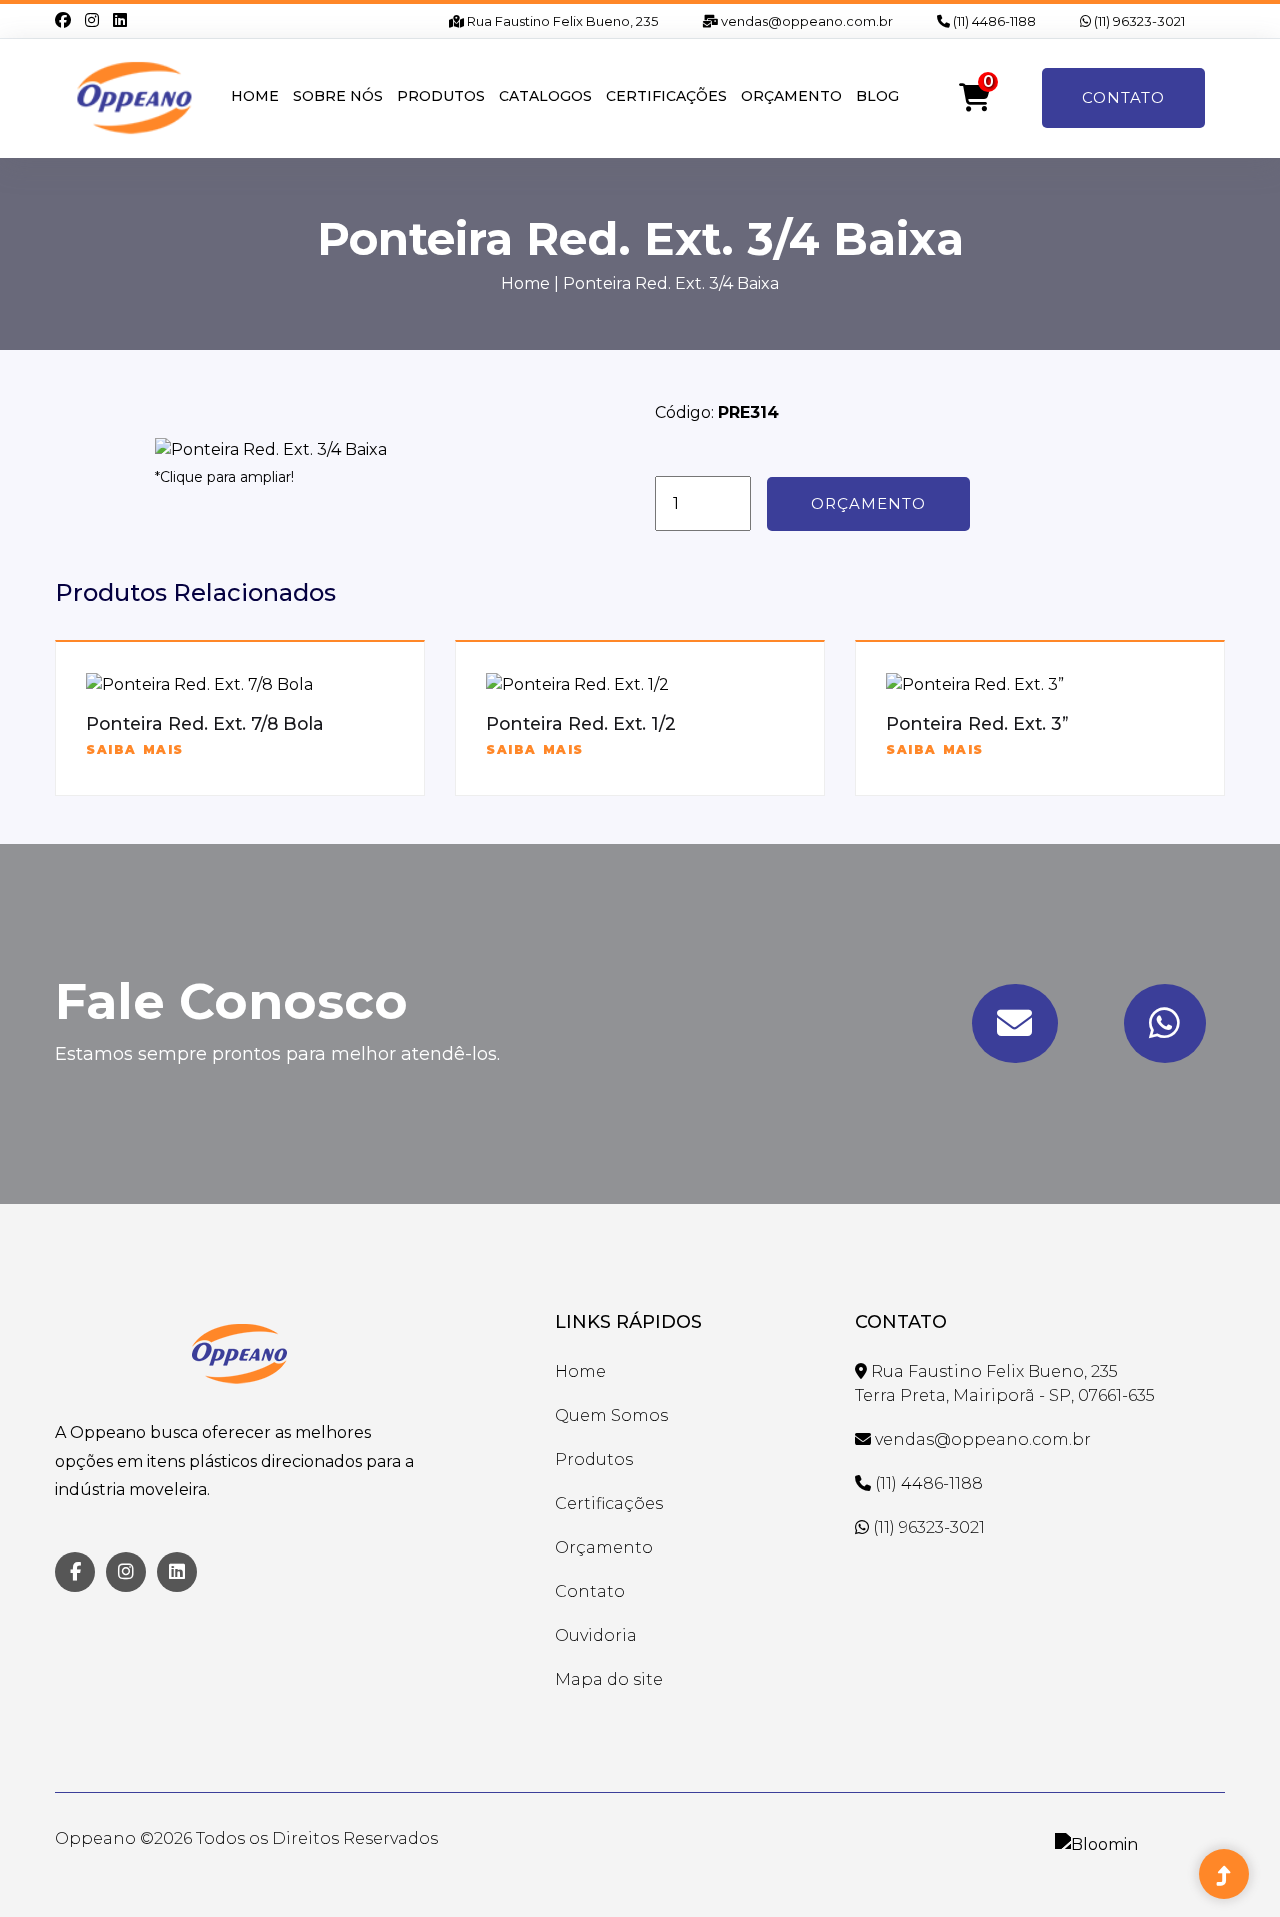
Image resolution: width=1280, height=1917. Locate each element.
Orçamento (791, 96)
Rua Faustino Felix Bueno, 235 (561, 21)
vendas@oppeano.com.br (805, 21)
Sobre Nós (338, 96)
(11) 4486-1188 (993, 21)
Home (255, 96)
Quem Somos (611, 1415)
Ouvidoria (596, 1635)
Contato (1123, 97)
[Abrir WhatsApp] (1230, 1866)
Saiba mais (135, 749)
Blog (877, 96)
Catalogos (545, 96)
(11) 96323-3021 (1138, 21)
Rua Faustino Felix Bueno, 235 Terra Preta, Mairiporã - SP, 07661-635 (1005, 1383)
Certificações (666, 96)
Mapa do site (609, 1679)
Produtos (441, 96)
